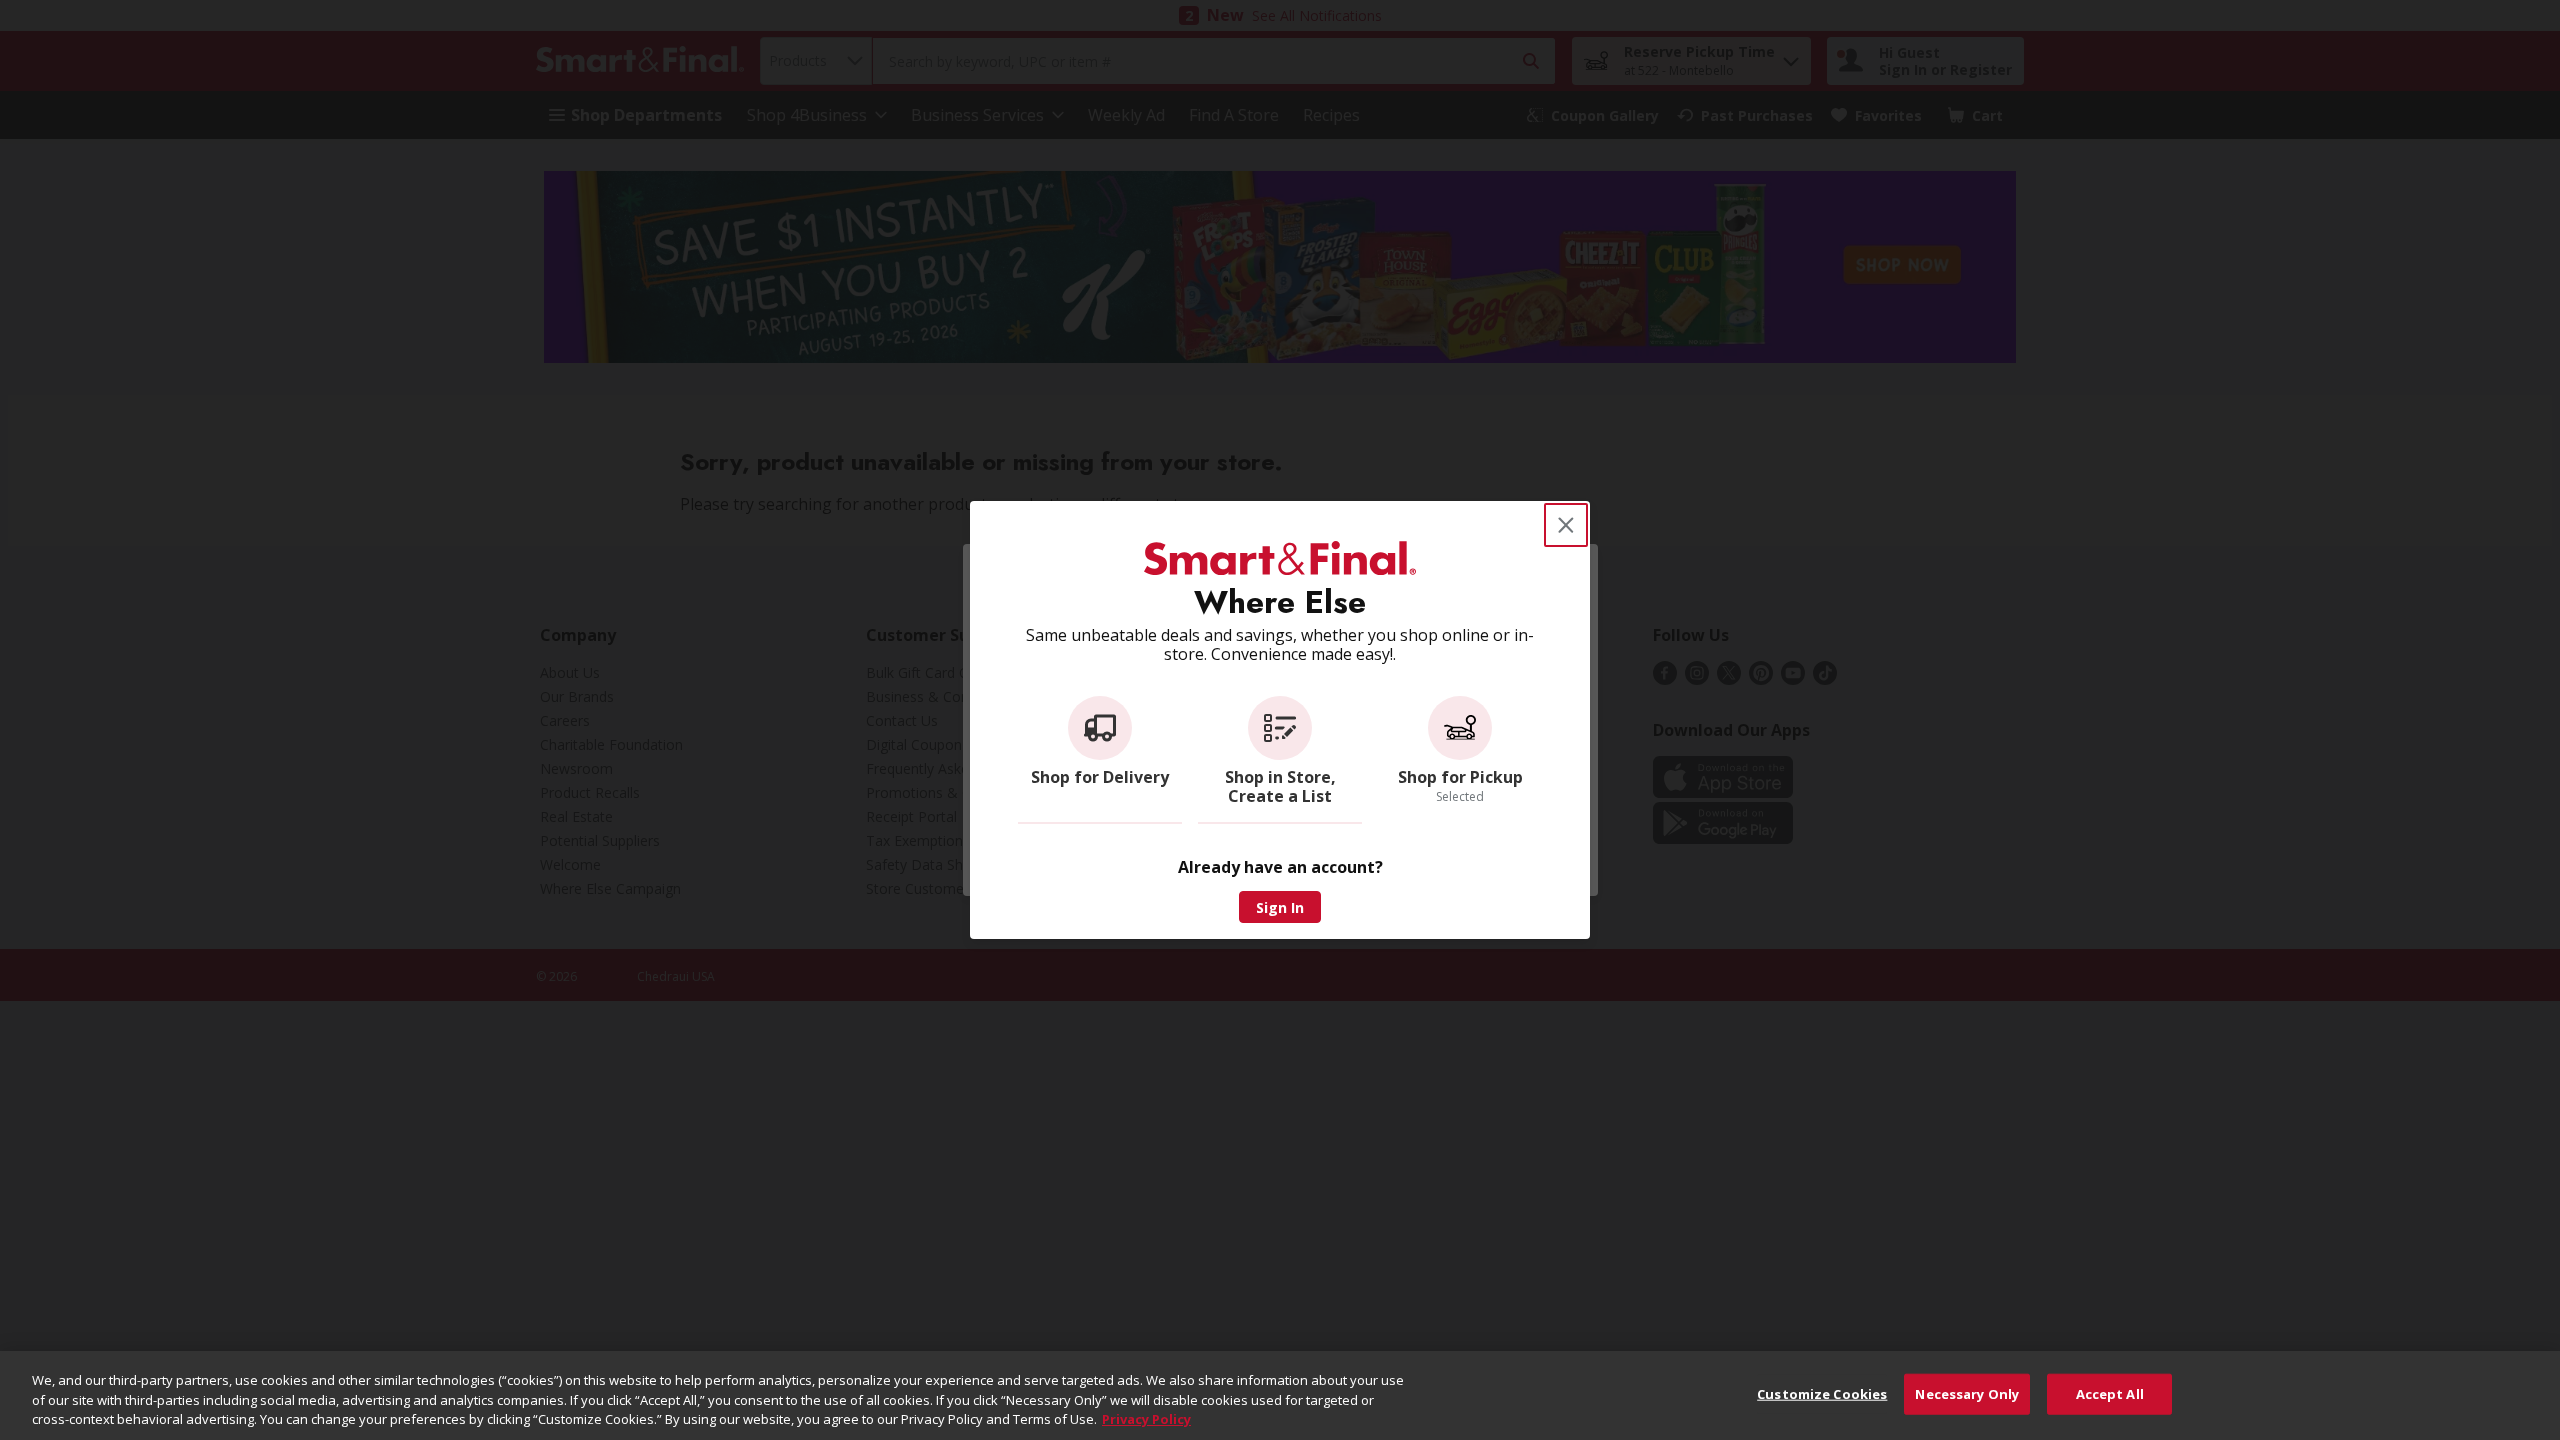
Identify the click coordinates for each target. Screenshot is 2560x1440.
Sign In (1280, 907)
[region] (1280, 1395)
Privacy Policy (1146, 1419)
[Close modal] (1566, 525)
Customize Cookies (1822, 1393)
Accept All (2110, 1393)
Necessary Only (1967, 1393)
